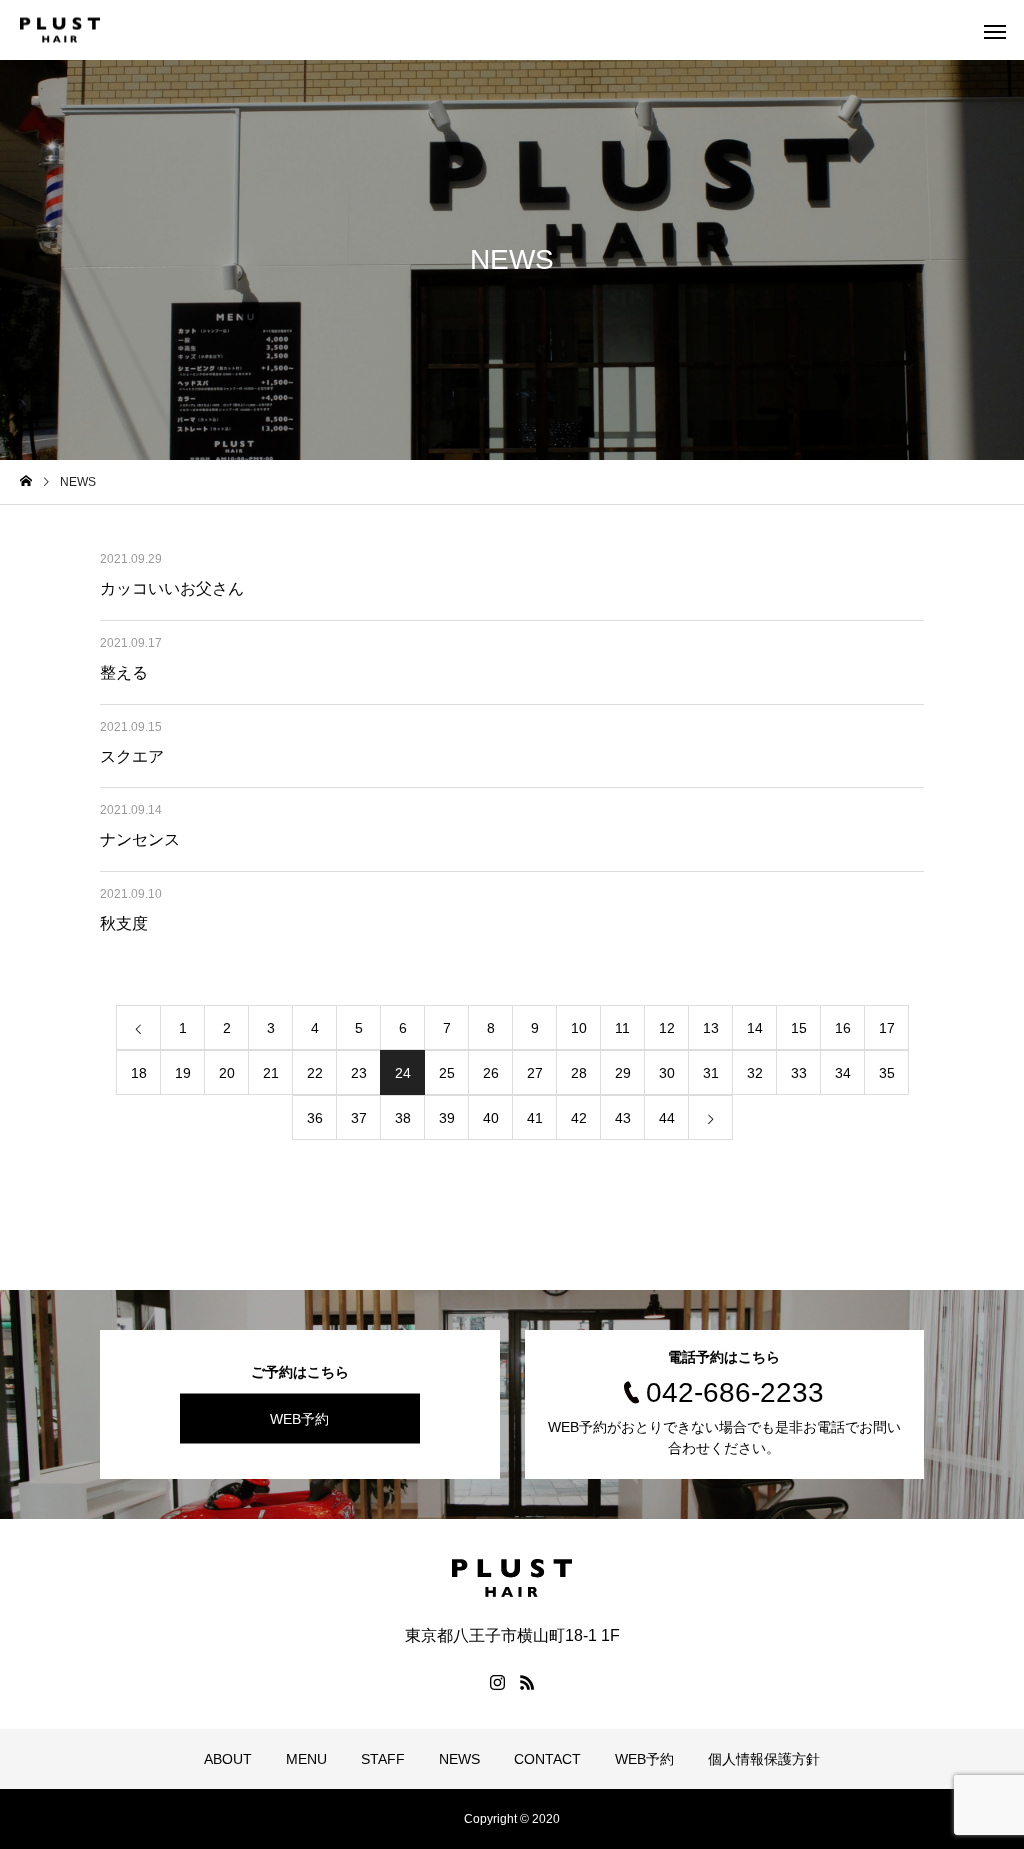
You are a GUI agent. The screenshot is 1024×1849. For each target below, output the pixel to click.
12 (667, 1028)
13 (711, 1028)
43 (623, 1118)
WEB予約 (299, 1419)
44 (667, 1118)
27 (535, 1073)
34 (843, 1073)
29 (623, 1073)
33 (799, 1073)
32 (755, 1073)
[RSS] (527, 1682)
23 (359, 1073)
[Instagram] (497, 1682)
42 (579, 1118)
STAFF (383, 1759)
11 (622, 1028)
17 (887, 1028)
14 (755, 1028)
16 (843, 1028)
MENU (306, 1759)
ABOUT (228, 1759)
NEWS (459, 1759)
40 (491, 1118)
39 (447, 1118)
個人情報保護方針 (764, 1759)
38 (403, 1118)
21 (271, 1073)
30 (667, 1073)
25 (447, 1073)
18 (139, 1073)
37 (359, 1118)
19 (183, 1073)
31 (711, 1073)
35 (887, 1073)
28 (579, 1073)
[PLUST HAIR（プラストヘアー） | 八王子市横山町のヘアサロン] (60, 30)
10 (579, 1028)
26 (491, 1073)
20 (227, 1073)
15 (799, 1028)
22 (315, 1073)
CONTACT (547, 1759)
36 (315, 1118)
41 (535, 1118)
